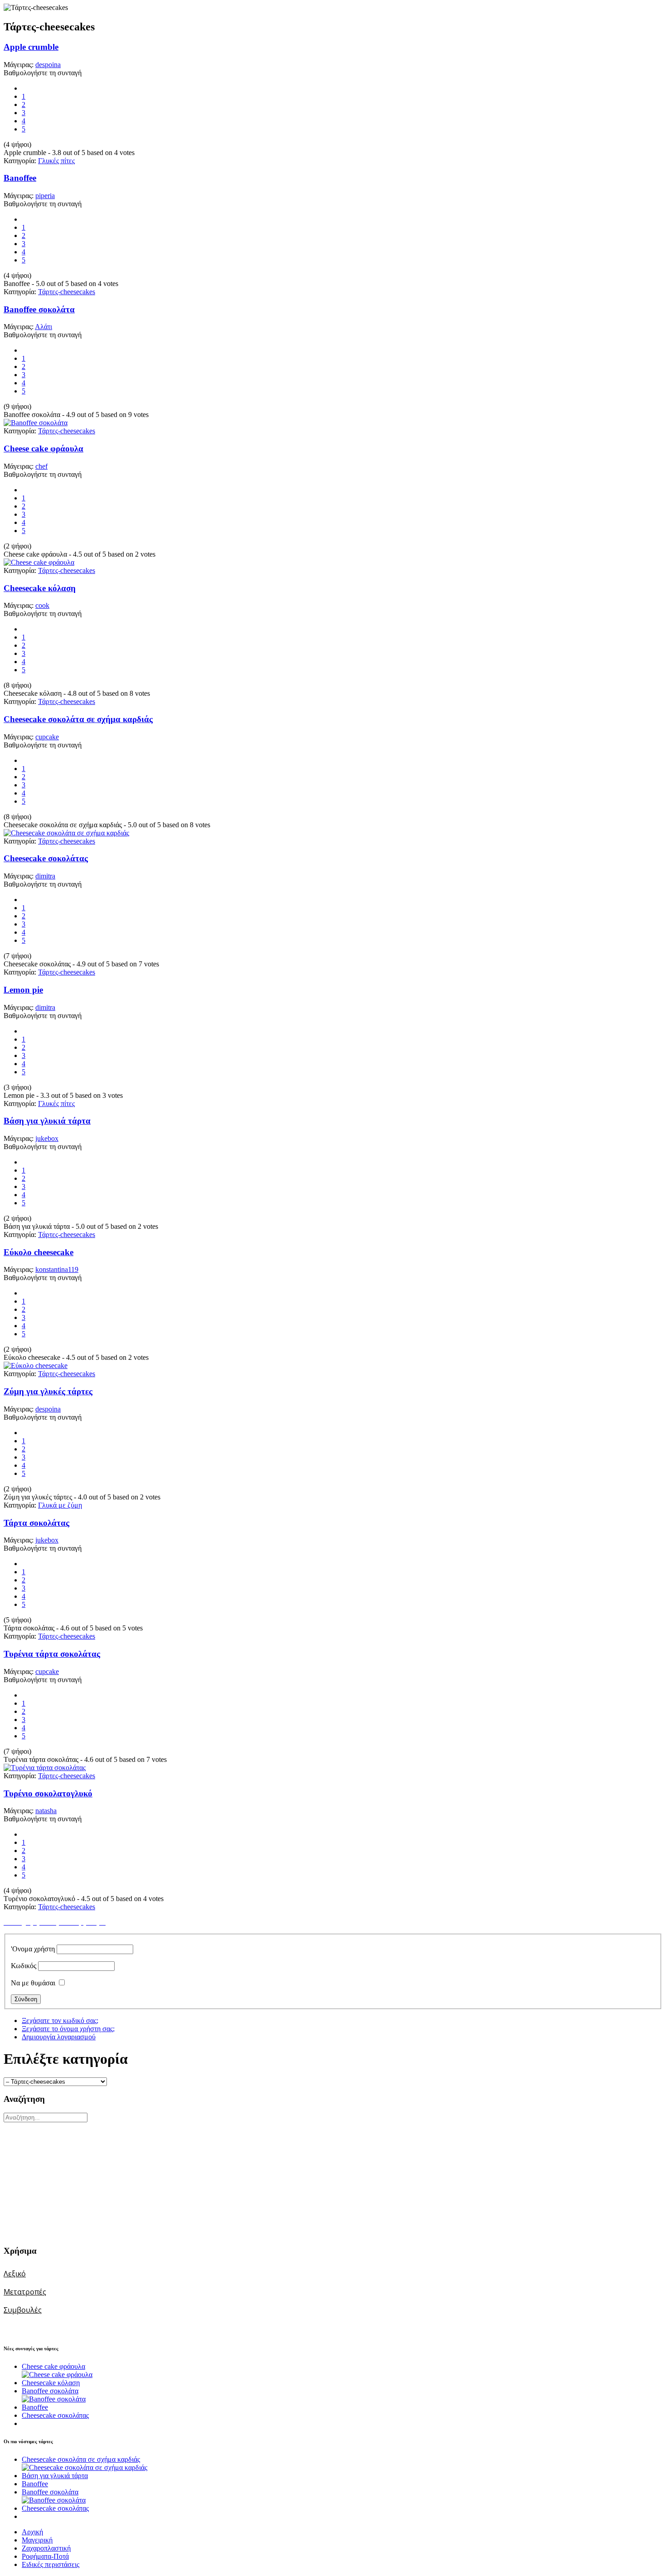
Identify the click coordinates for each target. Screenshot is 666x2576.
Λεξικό (15, 2274)
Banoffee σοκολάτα (39, 309)
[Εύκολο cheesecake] (36, 1366)
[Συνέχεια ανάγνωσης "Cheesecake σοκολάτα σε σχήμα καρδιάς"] (84, 2467)
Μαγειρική (37, 2540)
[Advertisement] (60, 2179)
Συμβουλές (23, 2310)
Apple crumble (31, 47)
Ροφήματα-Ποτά (45, 2556)
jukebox (47, 1138)
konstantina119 (57, 1269)
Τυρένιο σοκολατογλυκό (48, 1793)
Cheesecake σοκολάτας (46, 858)
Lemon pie (23, 990)
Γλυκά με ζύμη (60, 1505)
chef (41, 466)
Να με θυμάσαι (33, 1983)
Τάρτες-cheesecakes (67, 292)
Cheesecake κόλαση (40, 588)
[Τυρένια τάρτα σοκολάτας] (45, 1768)
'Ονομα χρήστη (33, 1949)
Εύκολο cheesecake (39, 1252)
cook (42, 605)
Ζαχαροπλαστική (46, 2548)
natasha (46, 1811)
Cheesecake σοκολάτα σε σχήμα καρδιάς (78, 719)
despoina (48, 65)
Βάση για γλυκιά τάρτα (47, 1121)
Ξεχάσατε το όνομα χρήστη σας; (68, 2029)
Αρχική (32, 2532)
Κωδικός (24, 1966)
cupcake (47, 737)
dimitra (45, 876)
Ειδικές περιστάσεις (51, 2564)
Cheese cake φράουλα (43, 449)
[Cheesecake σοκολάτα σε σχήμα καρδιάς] (66, 833)
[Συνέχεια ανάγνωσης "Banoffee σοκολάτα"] (54, 2399)
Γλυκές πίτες (56, 161)
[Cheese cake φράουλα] (39, 562)
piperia (45, 196)
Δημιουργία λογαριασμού (59, 2037)
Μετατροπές (25, 2292)
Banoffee (20, 178)
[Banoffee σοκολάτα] (36, 423)
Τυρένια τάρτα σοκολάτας (52, 1654)
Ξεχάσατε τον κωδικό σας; (60, 2021)
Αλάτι (43, 327)
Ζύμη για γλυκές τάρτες (48, 1391)
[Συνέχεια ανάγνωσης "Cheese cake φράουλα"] (57, 2375)
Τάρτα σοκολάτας (36, 1523)
